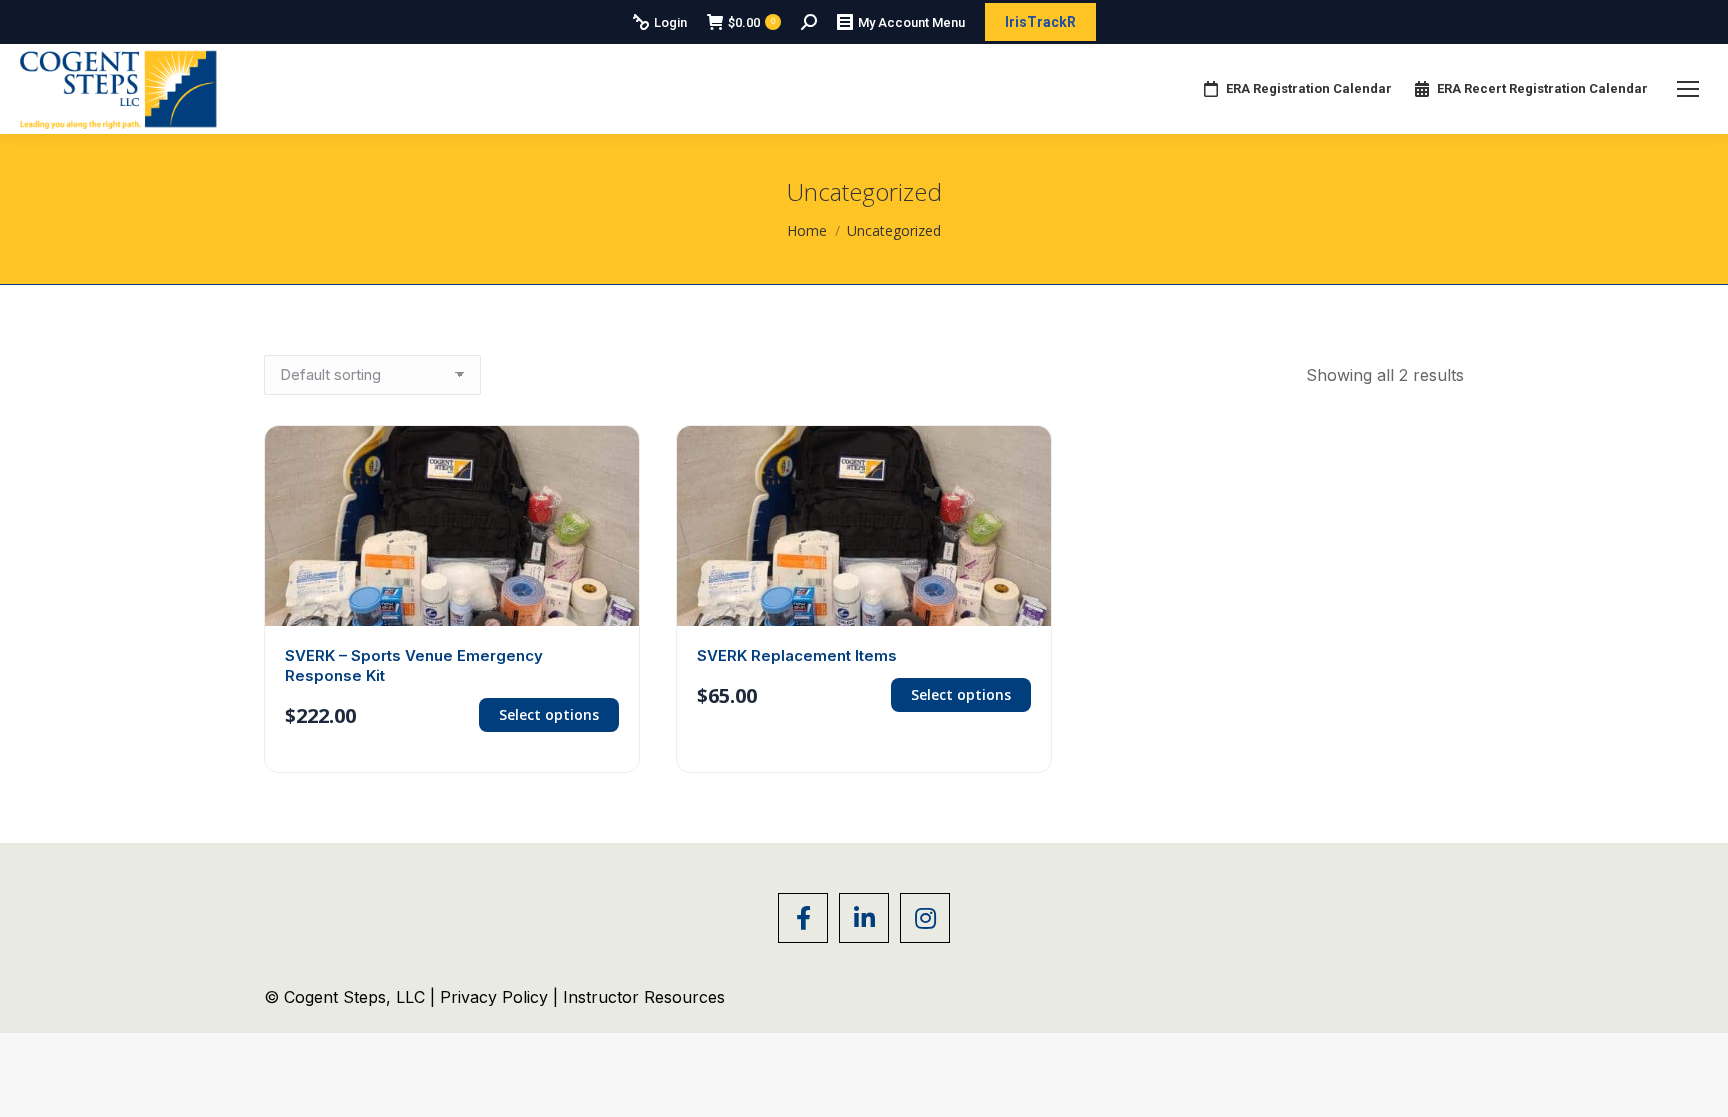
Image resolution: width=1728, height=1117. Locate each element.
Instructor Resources (644, 997)
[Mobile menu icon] (1688, 89)
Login (670, 22)
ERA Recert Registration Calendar (1542, 88)
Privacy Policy (496, 997)
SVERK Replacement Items (797, 655)
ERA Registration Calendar (1309, 88)
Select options (549, 714)
